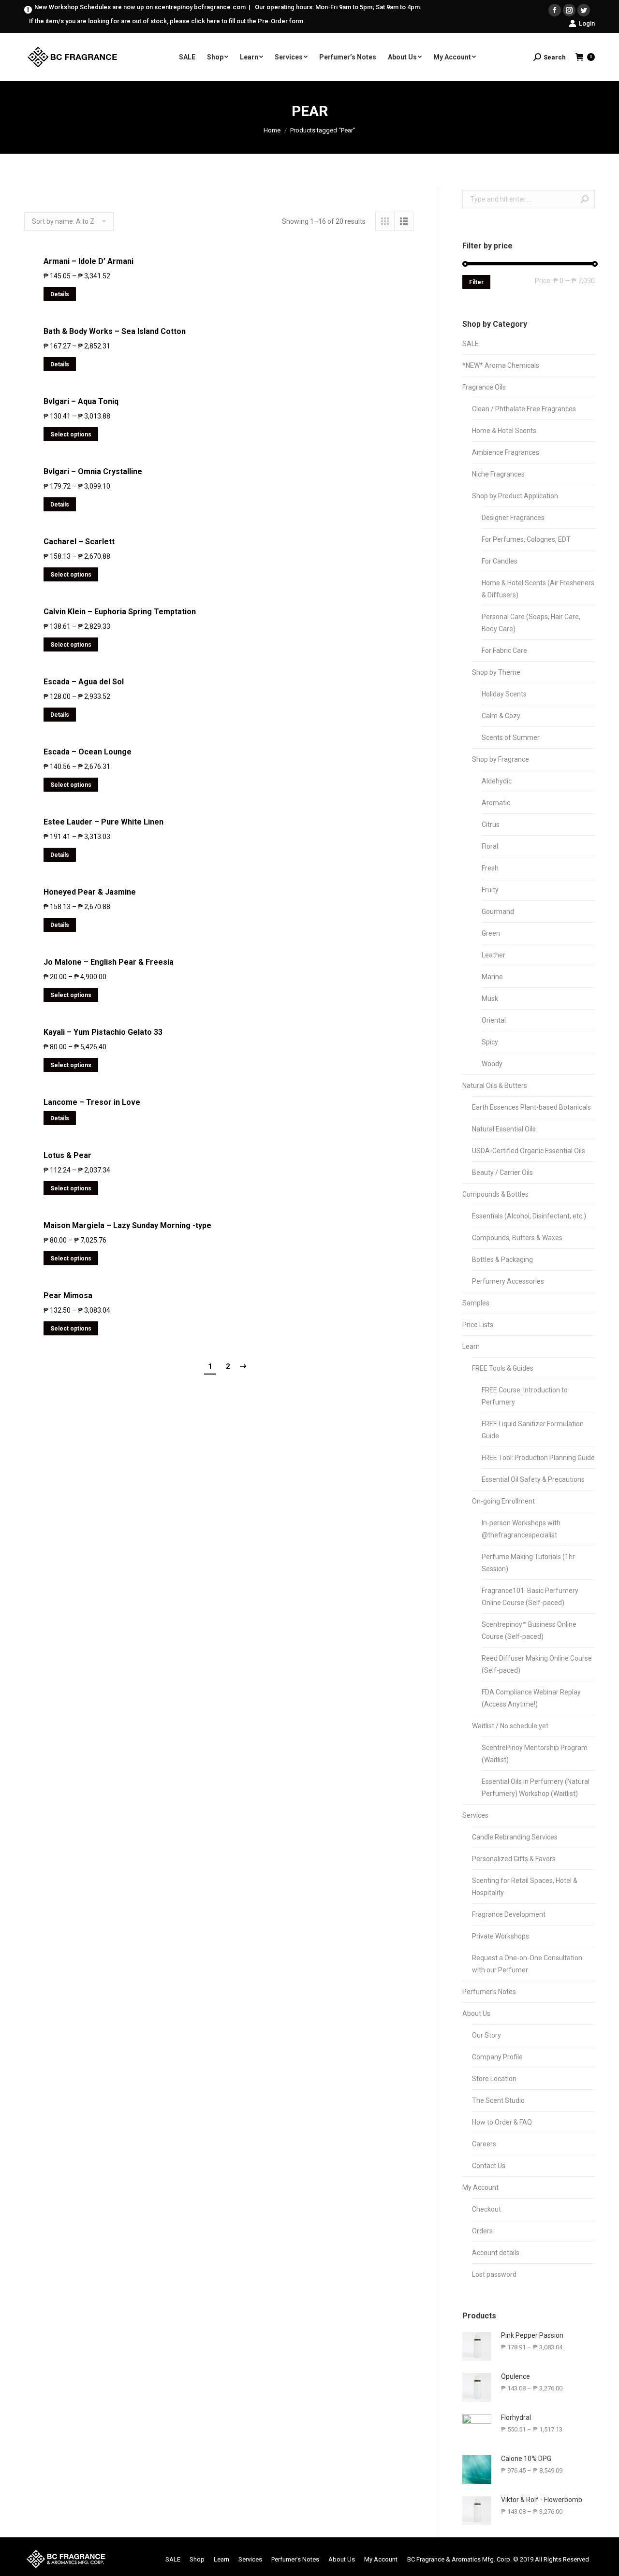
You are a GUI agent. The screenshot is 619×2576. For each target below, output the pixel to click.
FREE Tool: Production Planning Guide (538, 1458)
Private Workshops (501, 1936)
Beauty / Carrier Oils (502, 1172)
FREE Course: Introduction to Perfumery (525, 1396)
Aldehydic (497, 781)
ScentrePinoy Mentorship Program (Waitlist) (535, 1754)
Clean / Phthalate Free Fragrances (524, 409)
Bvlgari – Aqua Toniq (81, 401)
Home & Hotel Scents (504, 431)
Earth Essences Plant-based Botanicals (531, 1107)
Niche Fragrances (498, 474)
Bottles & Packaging (502, 1259)
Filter (476, 282)
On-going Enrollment (503, 1501)
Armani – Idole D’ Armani (88, 261)
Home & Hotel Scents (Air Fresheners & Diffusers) (538, 589)
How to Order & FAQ (502, 2122)
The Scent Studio (498, 2100)
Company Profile (497, 2057)
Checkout (486, 2209)
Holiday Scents (504, 694)
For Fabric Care (504, 651)
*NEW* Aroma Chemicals (501, 365)
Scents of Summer (511, 738)
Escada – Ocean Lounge (88, 752)
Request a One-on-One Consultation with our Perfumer (527, 1964)
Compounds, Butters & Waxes (517, 1238)
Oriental (494, 1020)
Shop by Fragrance (501, 759)
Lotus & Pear (67, 1155)
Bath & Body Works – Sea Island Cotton (115, 331)
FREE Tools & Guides (503, 1368)
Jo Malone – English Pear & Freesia (109, 962)
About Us (476, 2013)
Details (60, 294)
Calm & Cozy (501, 716)
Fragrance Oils (484, 387)
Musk (490, 999)
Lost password (494, 2274)
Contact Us (489, 2166)
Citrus (491, 825)
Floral (490, 846)
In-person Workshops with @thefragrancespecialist (521, 1529)
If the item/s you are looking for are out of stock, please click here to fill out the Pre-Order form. (167, 21)
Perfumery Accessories (508, 1281)
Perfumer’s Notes (489, 1992)
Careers (484, 2144)
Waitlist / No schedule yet (510, 1726)
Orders (482, 2231)
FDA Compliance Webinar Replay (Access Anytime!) (531, 1698)
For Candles (500, 561)
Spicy (490, 1042)
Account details (496, 2253)
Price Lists (478, 1325)
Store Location (494, 2079)
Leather (494, 955)
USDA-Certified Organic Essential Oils (529, 1151)
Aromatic (496, 803)
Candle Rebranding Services (515, 1837)
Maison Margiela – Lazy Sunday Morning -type (127, 1225)
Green (491, 933)
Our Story (486, 2035)
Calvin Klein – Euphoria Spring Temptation (120, 612)
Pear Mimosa (68, 1295)
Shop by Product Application (515, 496)
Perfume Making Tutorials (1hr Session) (528, 1563)
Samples (476, 1303)
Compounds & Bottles (495, 1194)
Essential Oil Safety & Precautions (533, 1479)
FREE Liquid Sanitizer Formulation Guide (533, 1430)
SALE (471, 344)
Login (587, 23)
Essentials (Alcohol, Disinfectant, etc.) (529, 1216)
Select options (71, 434)
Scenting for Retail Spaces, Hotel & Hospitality (525, 1887)
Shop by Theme (496, 672)
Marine (492, 977)
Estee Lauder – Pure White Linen (103, 822)
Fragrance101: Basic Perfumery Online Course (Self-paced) (530, 1597)
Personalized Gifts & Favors (514, 1859)
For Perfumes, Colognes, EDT (526, 539)
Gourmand (498, 912)
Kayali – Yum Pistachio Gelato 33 (103, 1032)
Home (272, 130)
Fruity (490, 890)
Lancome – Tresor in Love (92, 1102)
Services (475, 1815)
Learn (471, 1346)
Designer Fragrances (513, 518)
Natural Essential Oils (504, 1129)
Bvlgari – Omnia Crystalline (93, 471)
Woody (492, 1064)
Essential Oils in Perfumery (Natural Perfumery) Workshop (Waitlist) (536, 1787)
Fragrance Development (509, 1914)
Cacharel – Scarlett (79, 542)
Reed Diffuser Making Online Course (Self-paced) (537, 1664)
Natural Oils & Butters (495, 1085)
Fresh (490, 868)
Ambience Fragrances (506, 452)
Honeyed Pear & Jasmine (90, 892)
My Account (480, 2187)
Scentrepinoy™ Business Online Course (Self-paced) (529, 1630)
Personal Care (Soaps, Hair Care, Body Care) (531, 623)
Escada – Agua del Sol (84, 682)
